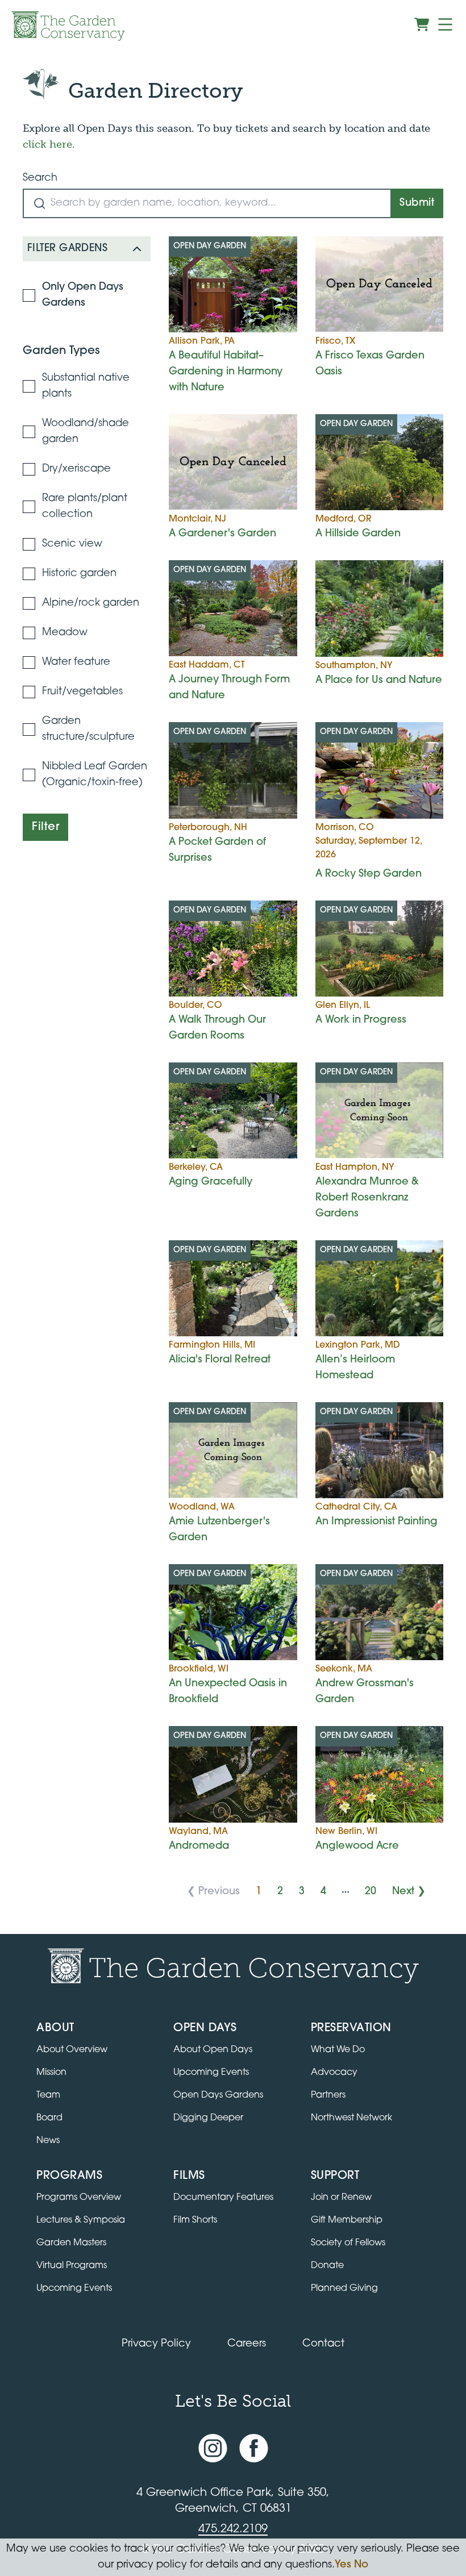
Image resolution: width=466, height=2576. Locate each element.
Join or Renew (341, 2198)
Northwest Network (351, 2118)
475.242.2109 (233, 2529)
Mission (51, 2073)
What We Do (338, 2050)
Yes (343, 2565)
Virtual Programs (72, 2266)
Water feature (76, 662)
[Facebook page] (254, 2449)
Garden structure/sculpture (88, 730)
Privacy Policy (156, 2344)
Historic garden (79, 574)
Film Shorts (195, 2220)
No (361, 2565)
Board (49, 2118)
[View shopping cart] (422, 24)
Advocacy (334, 2073)
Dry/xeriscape (76, 469)
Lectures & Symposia (81, 2220)
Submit (417, 203)
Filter (45, 827)
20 (371, 1892)
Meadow (65, 633)
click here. (49, 144)
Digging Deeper (208, 2118)
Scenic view (72, 544)
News (48, 2141)
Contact (323, 2344)
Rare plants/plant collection (85, 507)
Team (48, 2095)
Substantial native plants (86, 386)
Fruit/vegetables (82, 692)
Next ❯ (409, 1892)
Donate (327, 2266)
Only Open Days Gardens (83, 295)
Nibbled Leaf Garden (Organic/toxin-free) (95, 775)
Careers (247, 2344)
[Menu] (445, 24)
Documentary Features (223, 2198)
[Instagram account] (213, 2449)
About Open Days (213, 2050)
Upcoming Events (211, 2073)
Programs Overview (79, 2198)
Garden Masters (71, 2243)
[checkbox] (29, 295)
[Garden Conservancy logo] (68, 26)
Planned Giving (344, 2289)
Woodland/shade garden (86, 432)
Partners (328, 2095)
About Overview (72, 2050)
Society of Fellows (348, 2243)
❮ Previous (213, 1892)
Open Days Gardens (218, 2095)
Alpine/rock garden (91, 603)
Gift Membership (347, 2220)
